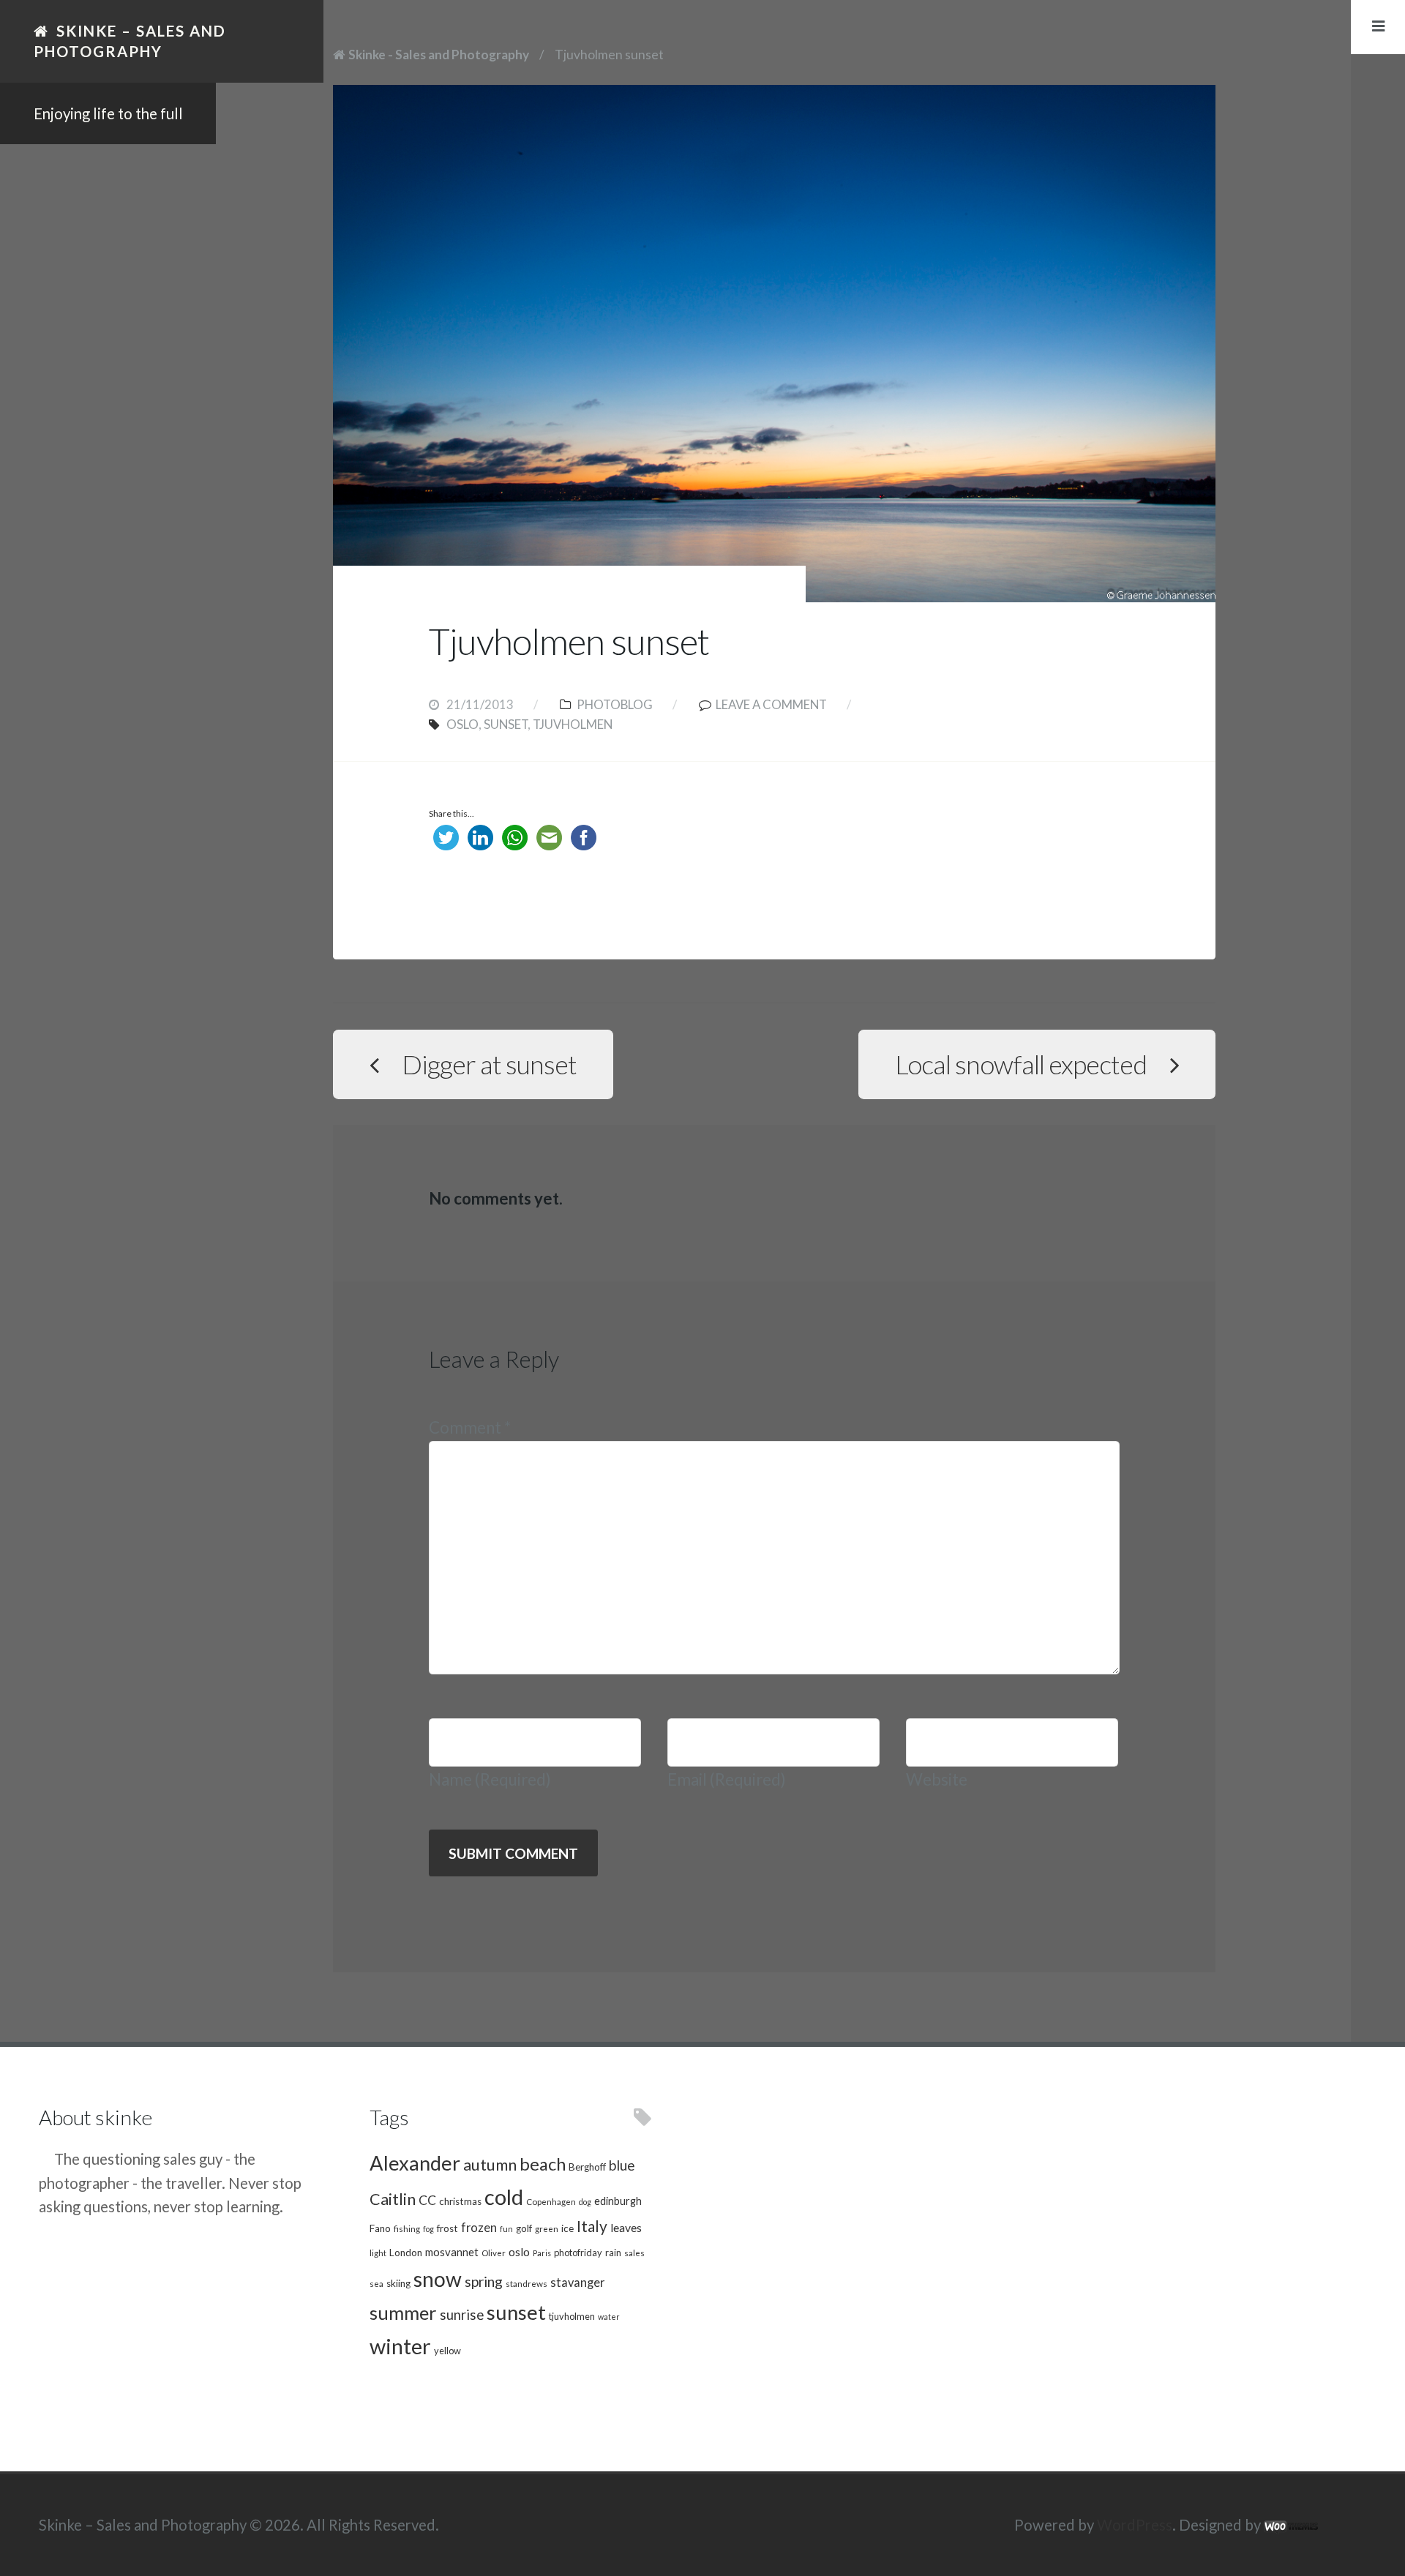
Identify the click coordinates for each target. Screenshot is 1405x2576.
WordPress (1135, 2525)
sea (376, 2283)
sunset (506, 724)
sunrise (462, 2315)
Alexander (415, 2163)
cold (504, 2197)
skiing (398, 2283)
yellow (447, 2351)
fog (428, 2229)
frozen (479, 2228)
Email (727, 1779)
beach (543, 2164)
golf (524, 2228)
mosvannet (452, 2252)
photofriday (578, 2253)
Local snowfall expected (1021, 1064)
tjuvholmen (573, 724)
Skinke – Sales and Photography (130, 41)
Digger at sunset (489, 1064)
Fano (380, 2228)
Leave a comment (771, 704)
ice (567, 2228)
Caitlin (393, 2199)
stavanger (577, 2283)
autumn (490, 2165)
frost (447, 2228)
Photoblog (615, 704)
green (547, 2228)
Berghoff (587, 2167)
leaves (626, 2227)
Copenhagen (551, 2201)
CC (427, 2200)
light (378, 2253)
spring (484, 2281)
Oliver (494, 2253)
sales (634, 2253)
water (609, 2317)
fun (506, 2229)
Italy (592, 2226)
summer (403, 2313)
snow (438, 2279)
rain (613, 2253)
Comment (470, 1427)
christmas (460, 2201)
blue (622, 2165)
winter (400, 2346)
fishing (407, 2228)
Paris (542, 2253)
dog (585, 2202)
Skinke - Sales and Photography (439, 55)
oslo (462, 724)
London (406, 2253)
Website (937, 1779)
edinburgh (618, 2201)
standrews (527, 2283)
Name (490, 1779)
